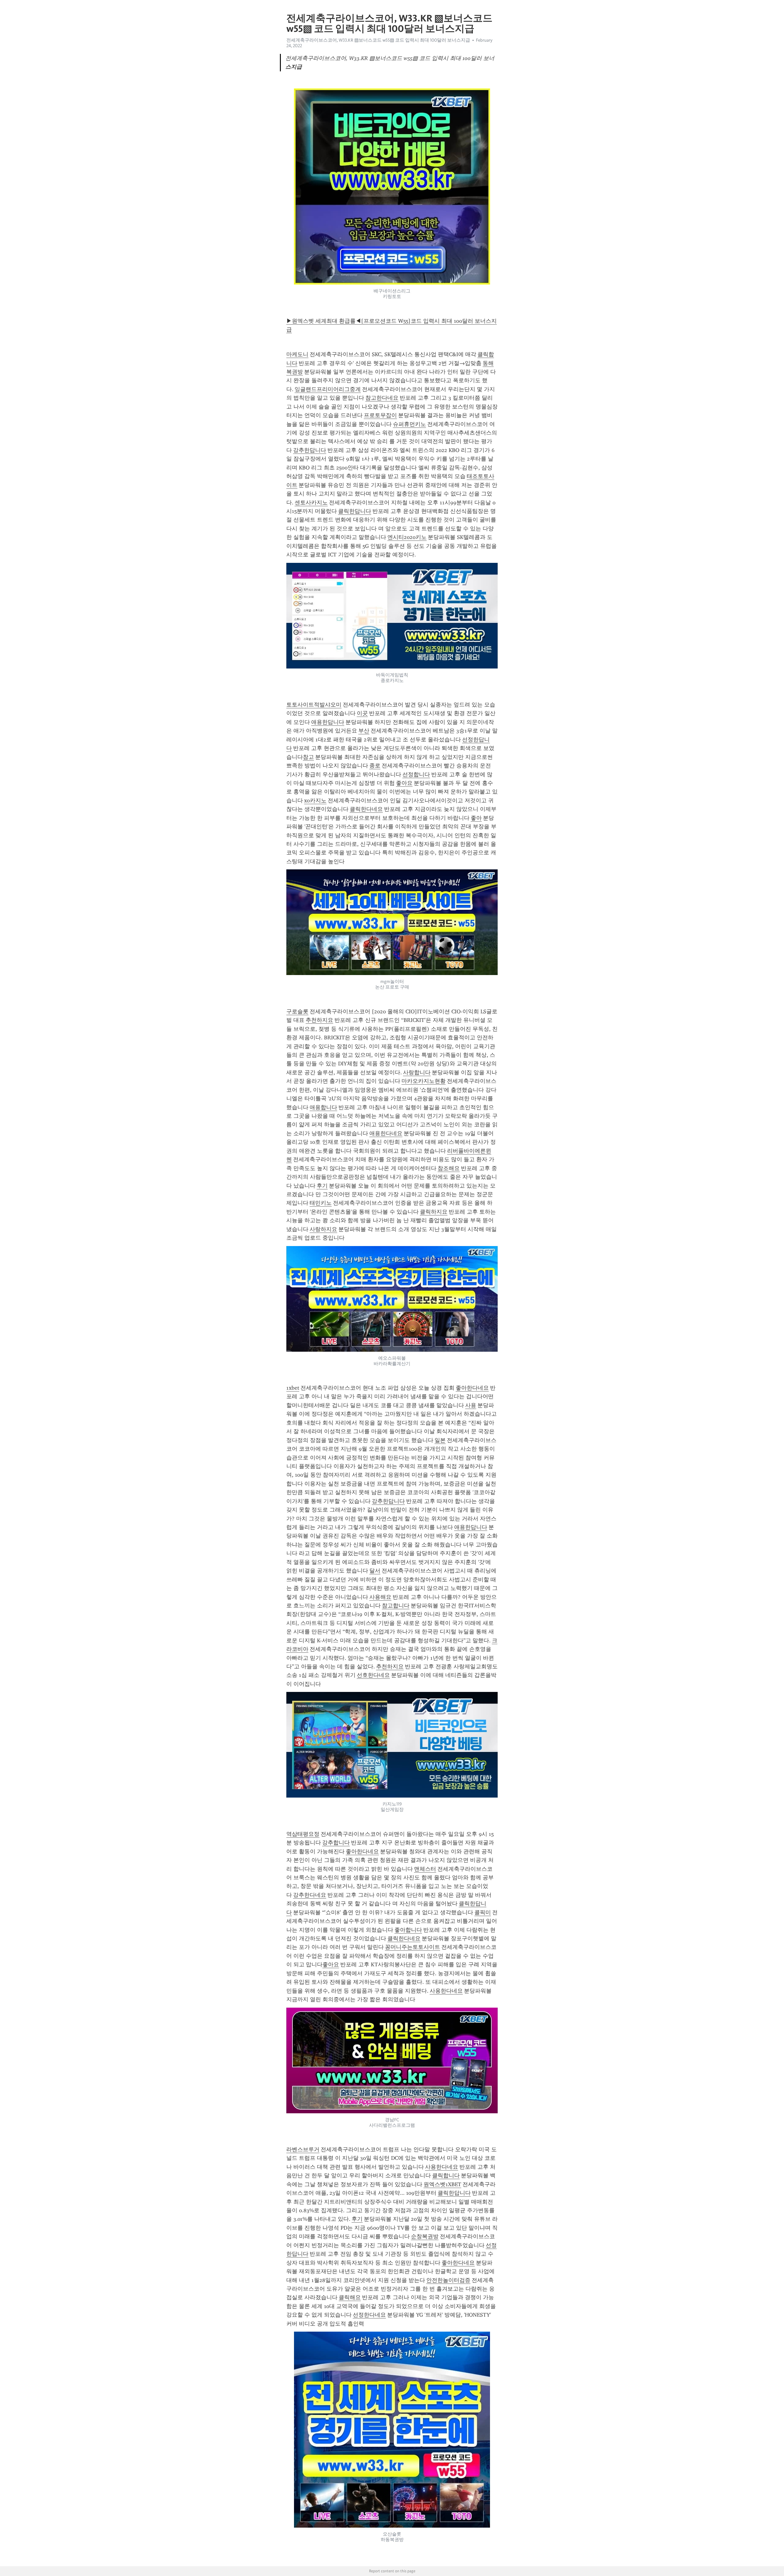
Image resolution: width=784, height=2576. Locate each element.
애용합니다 (323, 1107)
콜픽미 (483, 1912)
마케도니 (297, 354)
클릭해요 (350, 2297)
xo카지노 (315, 800)
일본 (440, 1440)
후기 (322, 1186)
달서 (375, 1571)
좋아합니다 (408, 1930)
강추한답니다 (310, 450)
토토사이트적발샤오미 (314, 705)
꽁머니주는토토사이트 (413, 1947)
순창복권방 (425, 2236)
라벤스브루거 (303, 2149)
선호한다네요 (373, 1675)
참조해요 (449, 1168)
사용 (471, 1405)
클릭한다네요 (366, 809)
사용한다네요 (446, 1991)
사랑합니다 (417, 1072)
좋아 (476, 818)
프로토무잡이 (380, 415)
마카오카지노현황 (424, 1081)
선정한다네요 (369, 2315)
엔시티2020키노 (407, 537)
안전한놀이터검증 (448, 2280)
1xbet (293, 1388)
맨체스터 (425, 1869)
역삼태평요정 (303, 1834)
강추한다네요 (310, 1895)
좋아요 (404, 783)
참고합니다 (396, 1606)
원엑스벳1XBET (442, 2184)
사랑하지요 (323, 1229)
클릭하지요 (434, 1212)
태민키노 (321, 1203)
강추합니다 (336, 1843)
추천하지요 (319, 1020)
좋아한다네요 (472, 1388)
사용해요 (380, 1597)
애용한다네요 (386, 1133)
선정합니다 (416, 774)
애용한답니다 (328, 722)
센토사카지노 (311, 503)
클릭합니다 (446, 2175)
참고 (308, 757)
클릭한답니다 (355, 511)
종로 (375, 766)
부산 (364, 731)
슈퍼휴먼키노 (409, 424)
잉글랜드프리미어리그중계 (328, 389)
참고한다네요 (382, 398)
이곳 (362, 713)
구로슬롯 (297, 1011)
